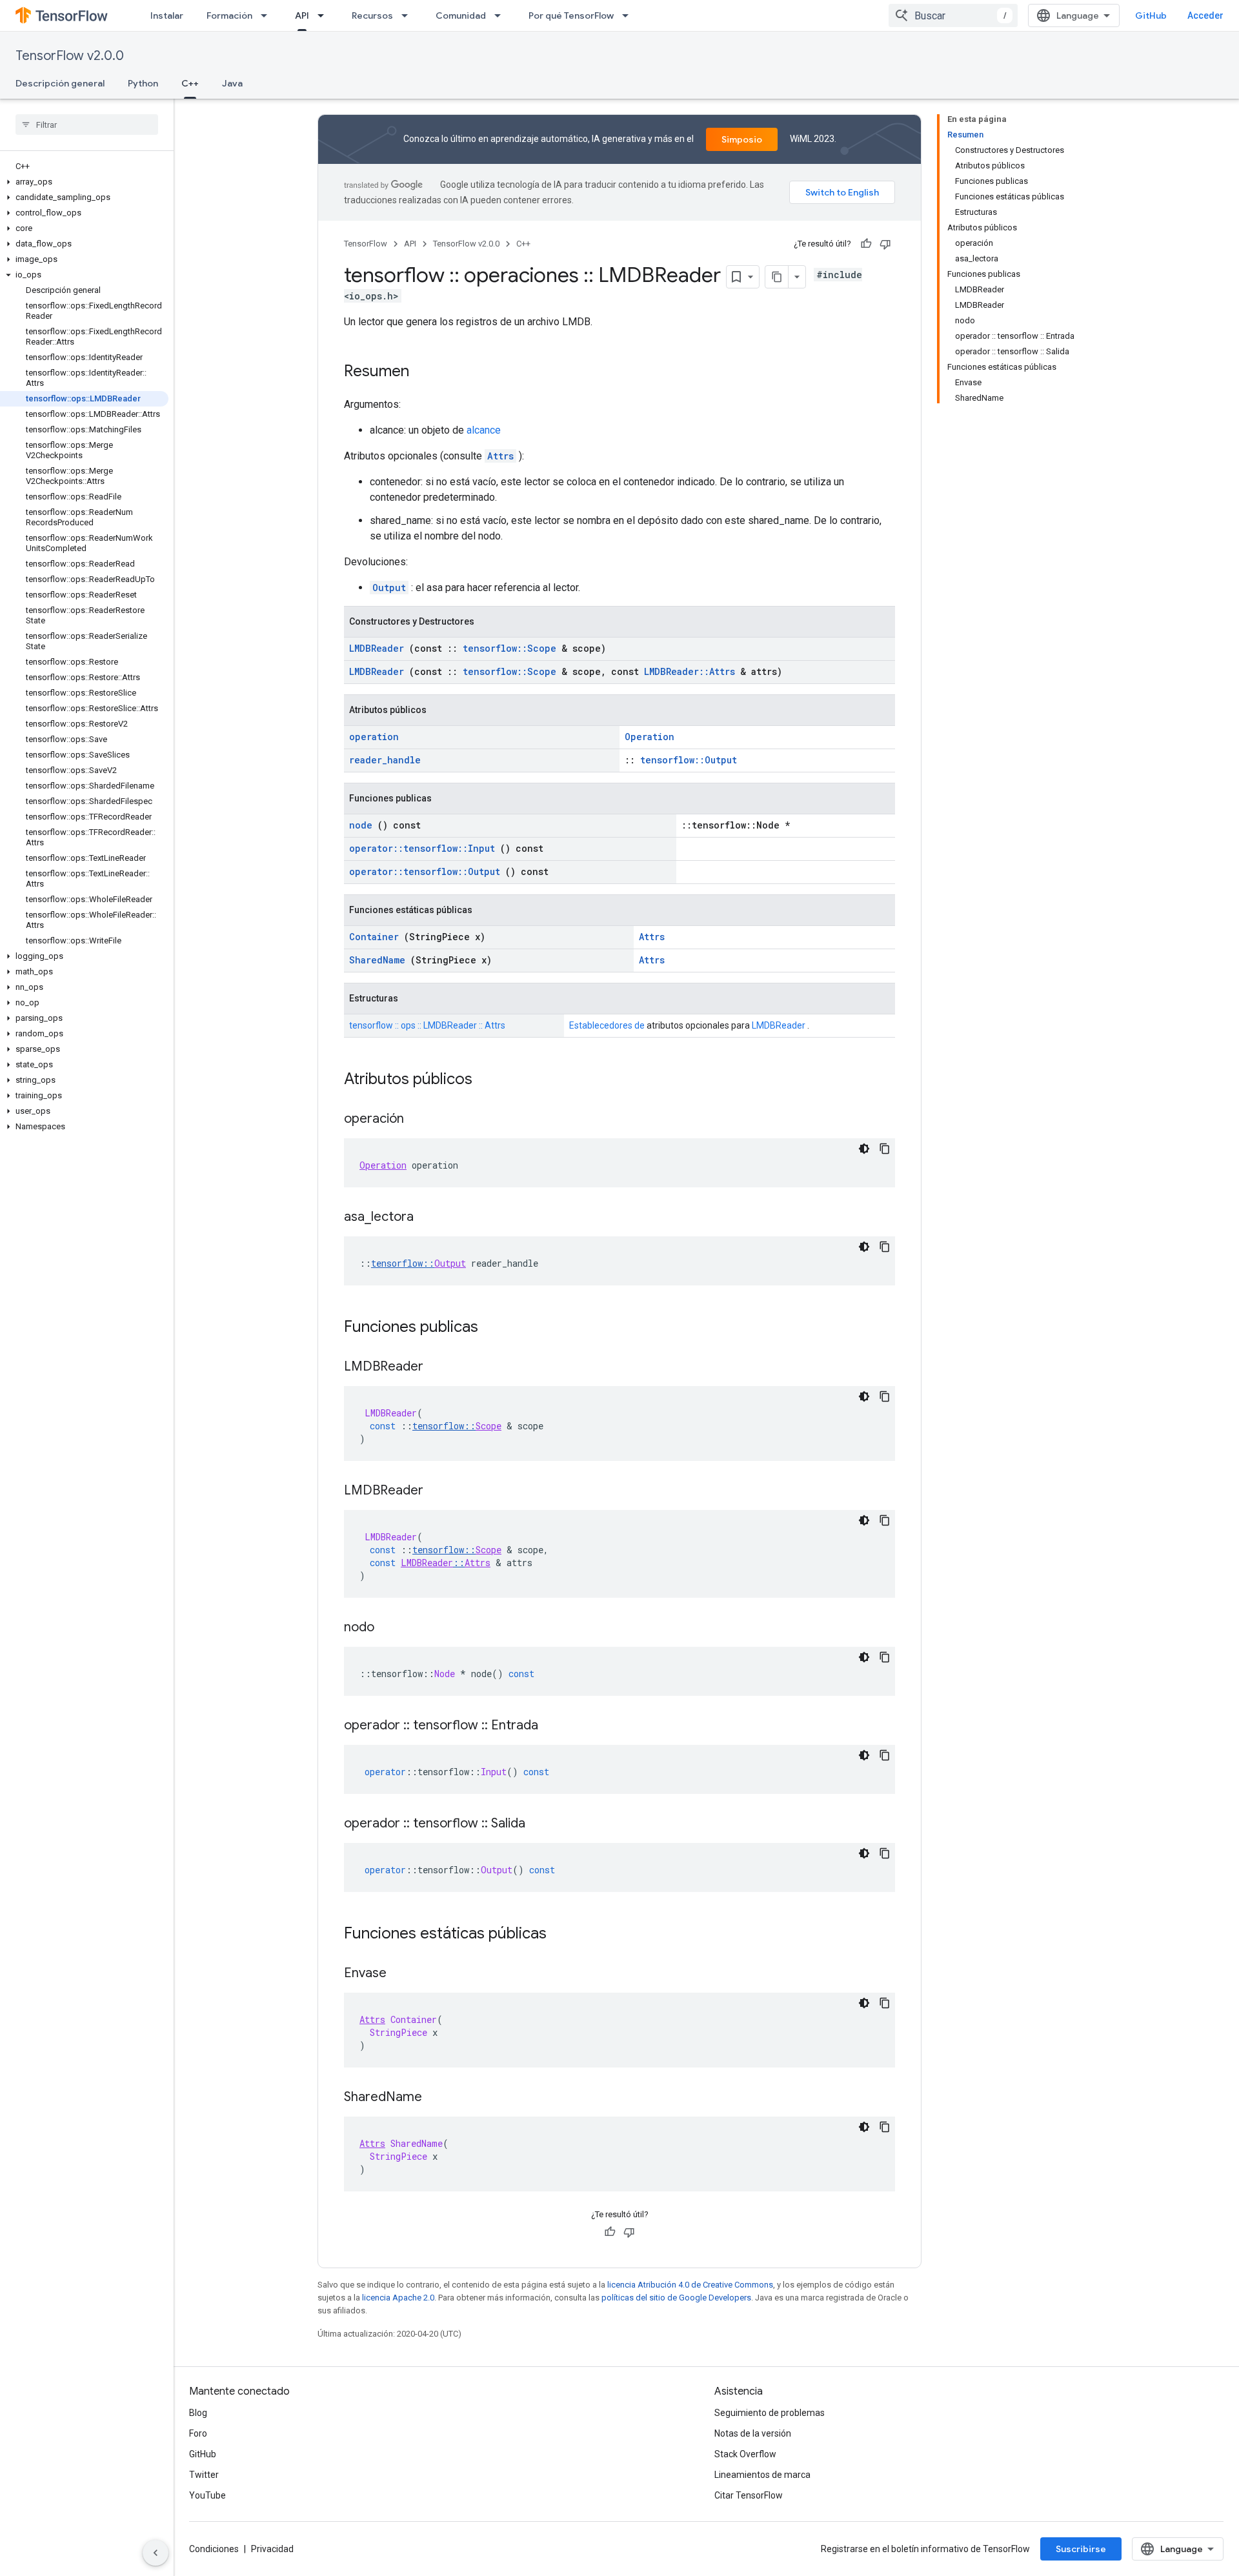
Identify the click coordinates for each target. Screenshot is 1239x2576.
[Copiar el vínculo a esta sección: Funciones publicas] (495, 1328)
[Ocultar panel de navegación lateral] (156, 2553)
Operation (650, 737)
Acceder (1205, 15)
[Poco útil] (885, 244)
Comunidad (461, 15)
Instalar (167, 15)
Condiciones (214, 2549)
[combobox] (953, 15)
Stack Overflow (745, 2454)
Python (143, 83)
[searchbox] (87, 125)
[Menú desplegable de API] (325, 15)
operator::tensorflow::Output (425, 871)
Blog (198, 2413)
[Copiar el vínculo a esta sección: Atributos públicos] (489, 1080)
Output (389, 588)
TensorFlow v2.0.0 (70, 56)
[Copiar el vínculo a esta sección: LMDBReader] (436, 1367)
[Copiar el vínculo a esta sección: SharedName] (435, 2098)
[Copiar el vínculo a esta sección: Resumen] (422, 372)
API (302, 15)
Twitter (204, 2475)
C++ (190, 83)
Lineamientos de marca (762, 2475)
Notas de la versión (753, 2433)
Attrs (500, 456)
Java (232, 83)
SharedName (377, 960)
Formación (229, 15)
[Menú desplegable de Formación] (268, 15)
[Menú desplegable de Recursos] (408, 15)
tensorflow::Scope (509, 648)
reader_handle (385, 760)
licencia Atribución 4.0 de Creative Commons (690, 2285)
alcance (484, 430)
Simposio (742, 139)
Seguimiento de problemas (770, 2413)
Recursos (372, 15)
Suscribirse (1081, 2549)
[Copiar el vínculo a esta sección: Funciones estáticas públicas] (563, 1935)
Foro (198, 2433)
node (361, 825)
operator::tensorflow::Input (422, 848)
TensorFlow (366, 244)
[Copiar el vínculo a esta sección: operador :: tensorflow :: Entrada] (551, 1726)
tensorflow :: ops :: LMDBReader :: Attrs (427, 1025)
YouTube (207, 2495)
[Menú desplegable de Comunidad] (501, 15)
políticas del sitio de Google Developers (676, 2298)
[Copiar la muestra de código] (885, 1149)
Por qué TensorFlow (571, 15)
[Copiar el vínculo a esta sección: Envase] (399, 1974)
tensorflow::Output (689, 760)
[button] (84, 182)
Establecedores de (607, 1025)
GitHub (1151, 15)
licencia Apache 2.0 (398, 2298)
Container (374, 937)
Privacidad (272, 2549)
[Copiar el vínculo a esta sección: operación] (417, 1120)
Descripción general (60, 83)
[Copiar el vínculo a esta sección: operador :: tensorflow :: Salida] (538, 1824)
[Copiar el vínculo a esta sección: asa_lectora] (427, 1218)
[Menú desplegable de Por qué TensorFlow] (629, 15)
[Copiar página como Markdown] (777, 277)
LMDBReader (377, 648)
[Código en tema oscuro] (864, 1149)
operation (374, 737)
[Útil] (866, 244)
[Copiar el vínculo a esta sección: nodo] (387, 1628)
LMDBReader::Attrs (690, 671)
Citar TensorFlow (749, 2495)
